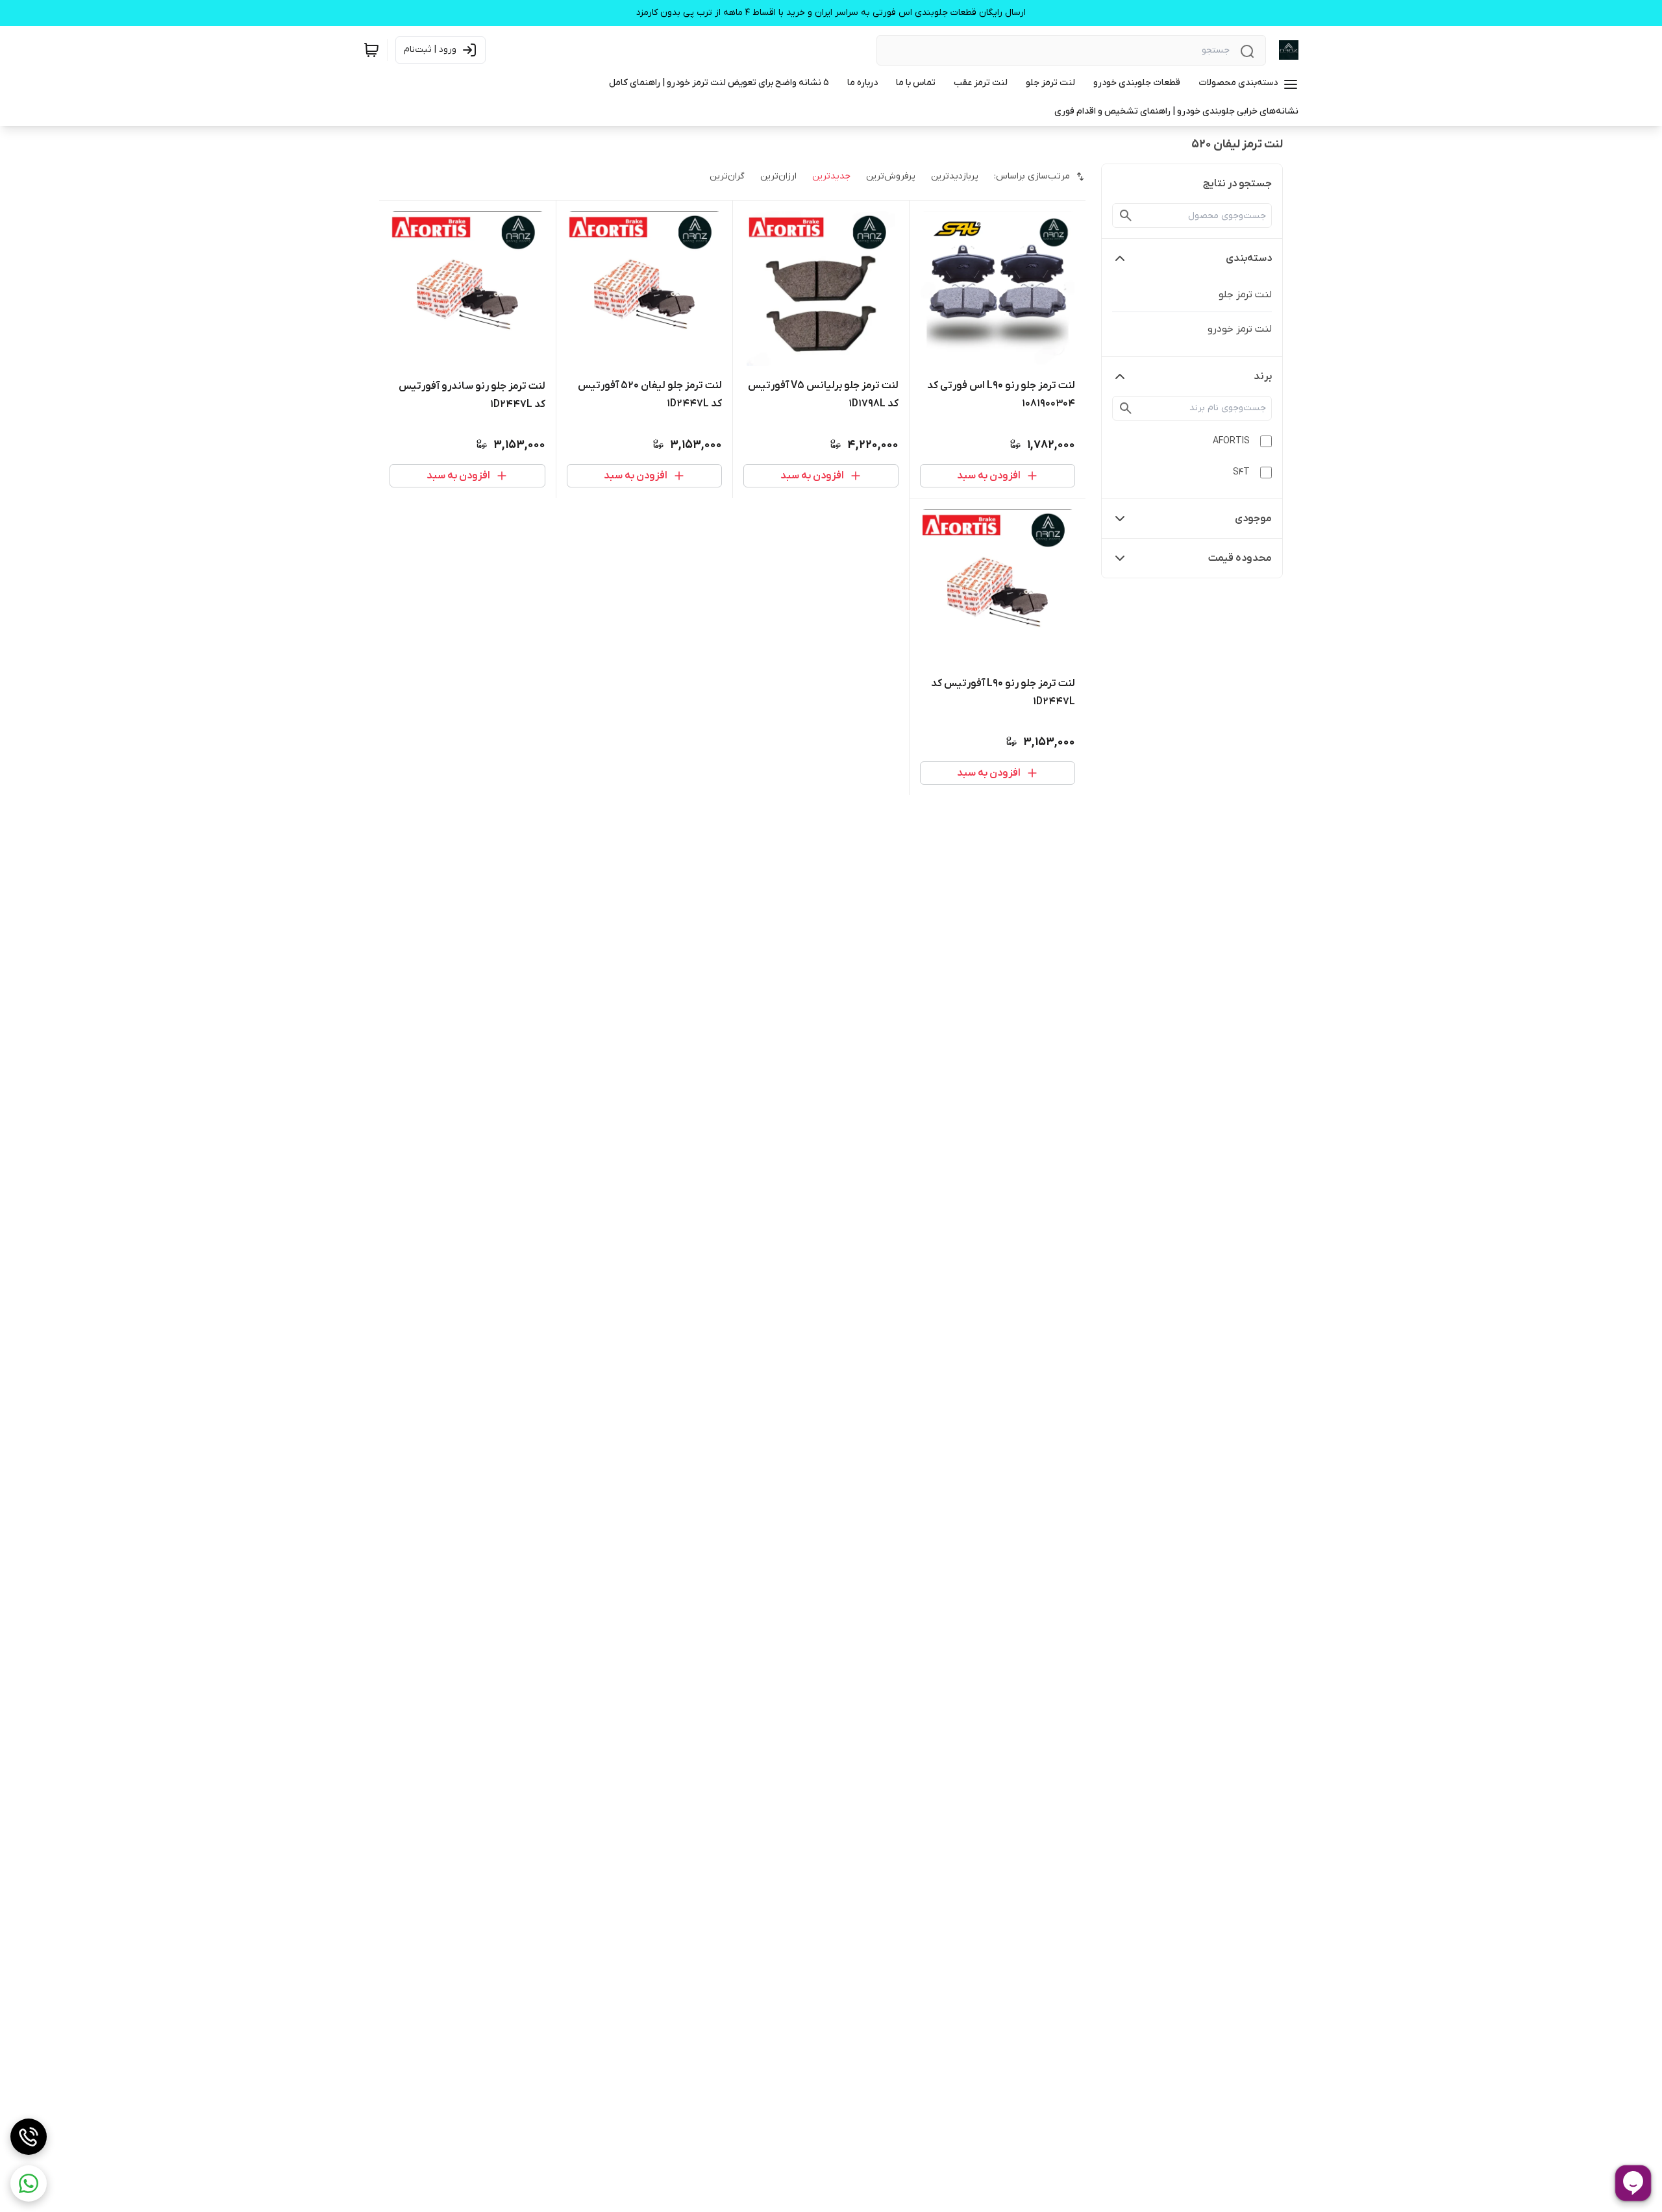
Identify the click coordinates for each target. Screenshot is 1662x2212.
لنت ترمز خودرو (1240, 329)
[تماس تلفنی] (29, 2137)
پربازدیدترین (955, 176)
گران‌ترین (727, 176)
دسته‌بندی (1249, 258)
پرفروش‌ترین (891, 176)
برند (1263, 376)
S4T (1241, 472)
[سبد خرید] (371, 50)
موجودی (1253, 519)
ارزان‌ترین (778, 176)
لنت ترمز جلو (1245, 295)
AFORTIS (1231, 441)
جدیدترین (831, 176)
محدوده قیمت (1240, 558)
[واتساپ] (29, 2183)
